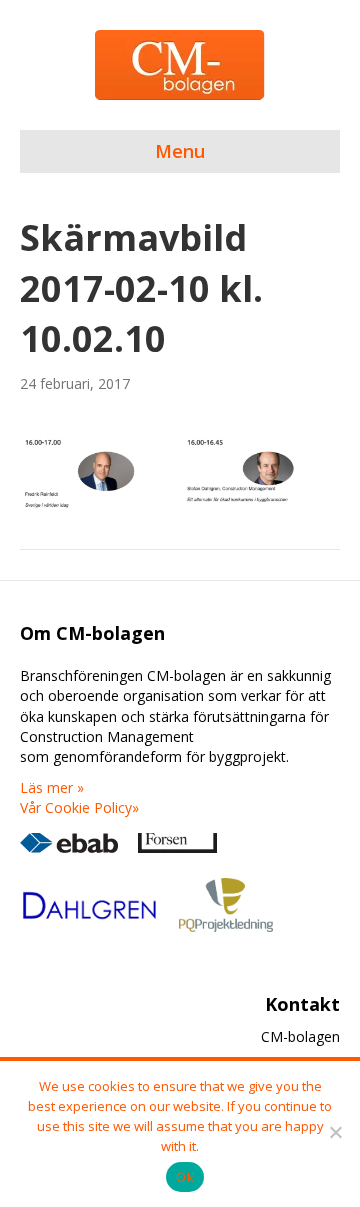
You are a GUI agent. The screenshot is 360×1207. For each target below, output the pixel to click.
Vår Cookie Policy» (79, 807)
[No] (335, 1132)
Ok (185, 1177)
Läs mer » (52, 787)
